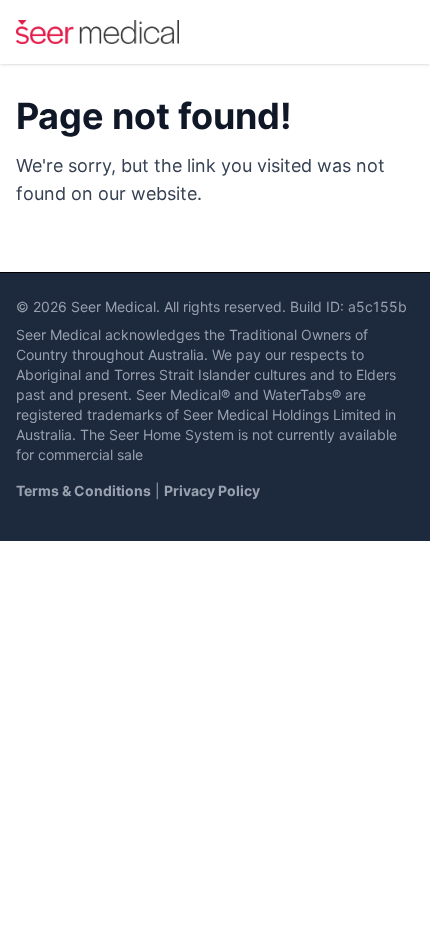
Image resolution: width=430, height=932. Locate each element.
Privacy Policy (212, 490)
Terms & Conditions (83, 490)
